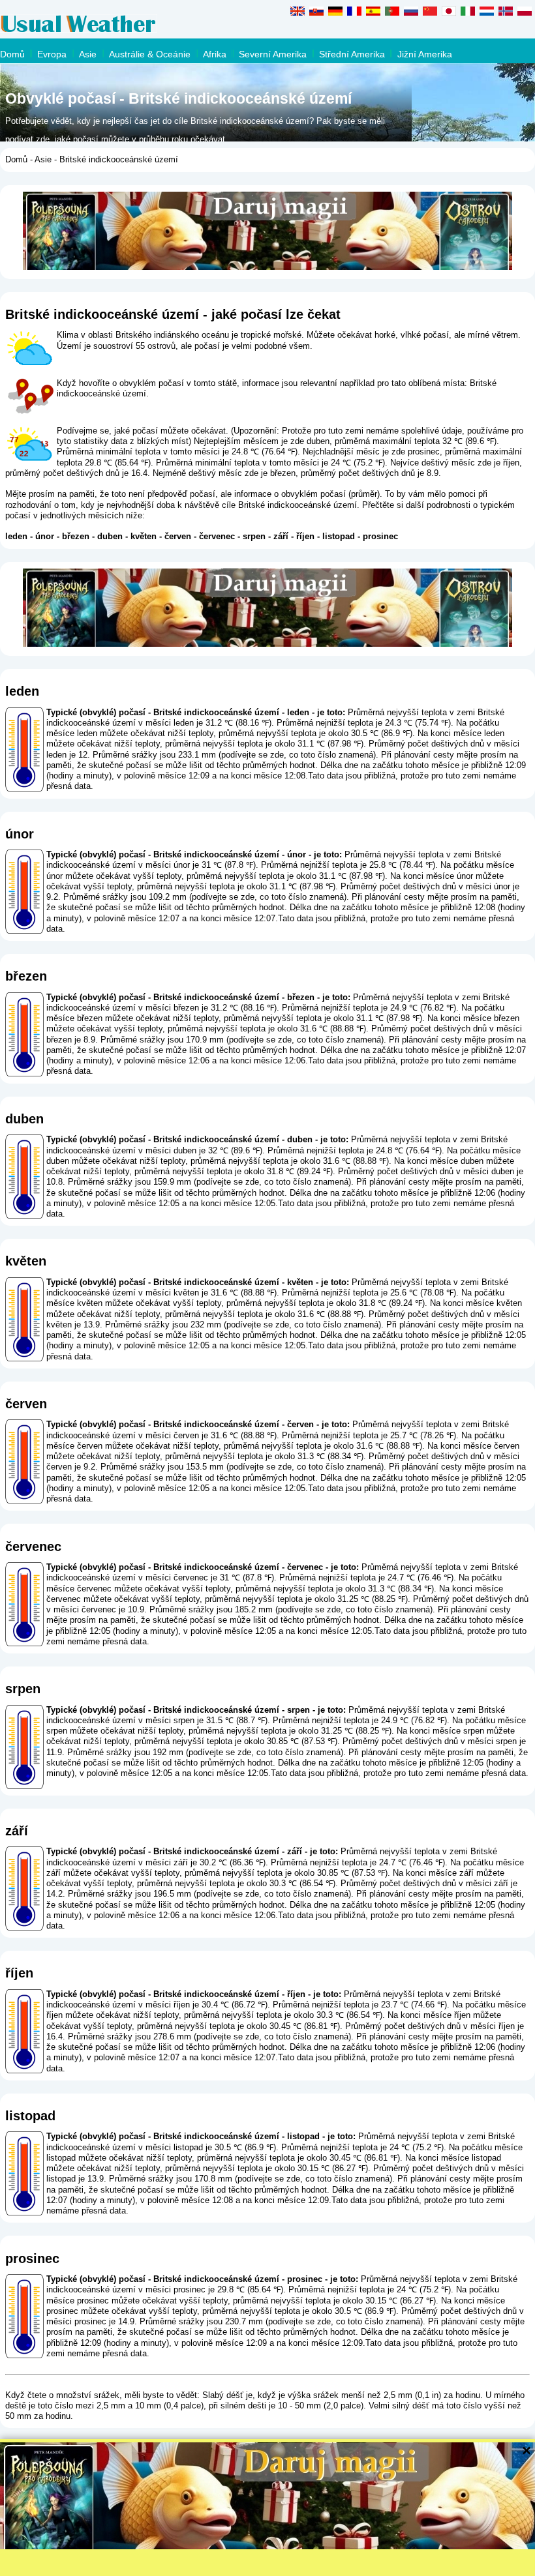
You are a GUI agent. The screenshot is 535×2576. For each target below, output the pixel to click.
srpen (254, 536)
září (281, 536)
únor (45, 536)
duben (110, 536)
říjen (305, 536)
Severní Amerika (273, 54)
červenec (217, 536)
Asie (88, 54)
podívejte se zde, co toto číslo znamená (297, 755)
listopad (339, 536)
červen (178, 536)
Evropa (52, 54)
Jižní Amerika (425, 54)
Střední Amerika (352, 54)
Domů (12, 54)
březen (76, 536)
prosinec (380, 536)
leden (16, 536)
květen (144, 536)
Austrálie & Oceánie (150, 54)
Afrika (215, 54)
